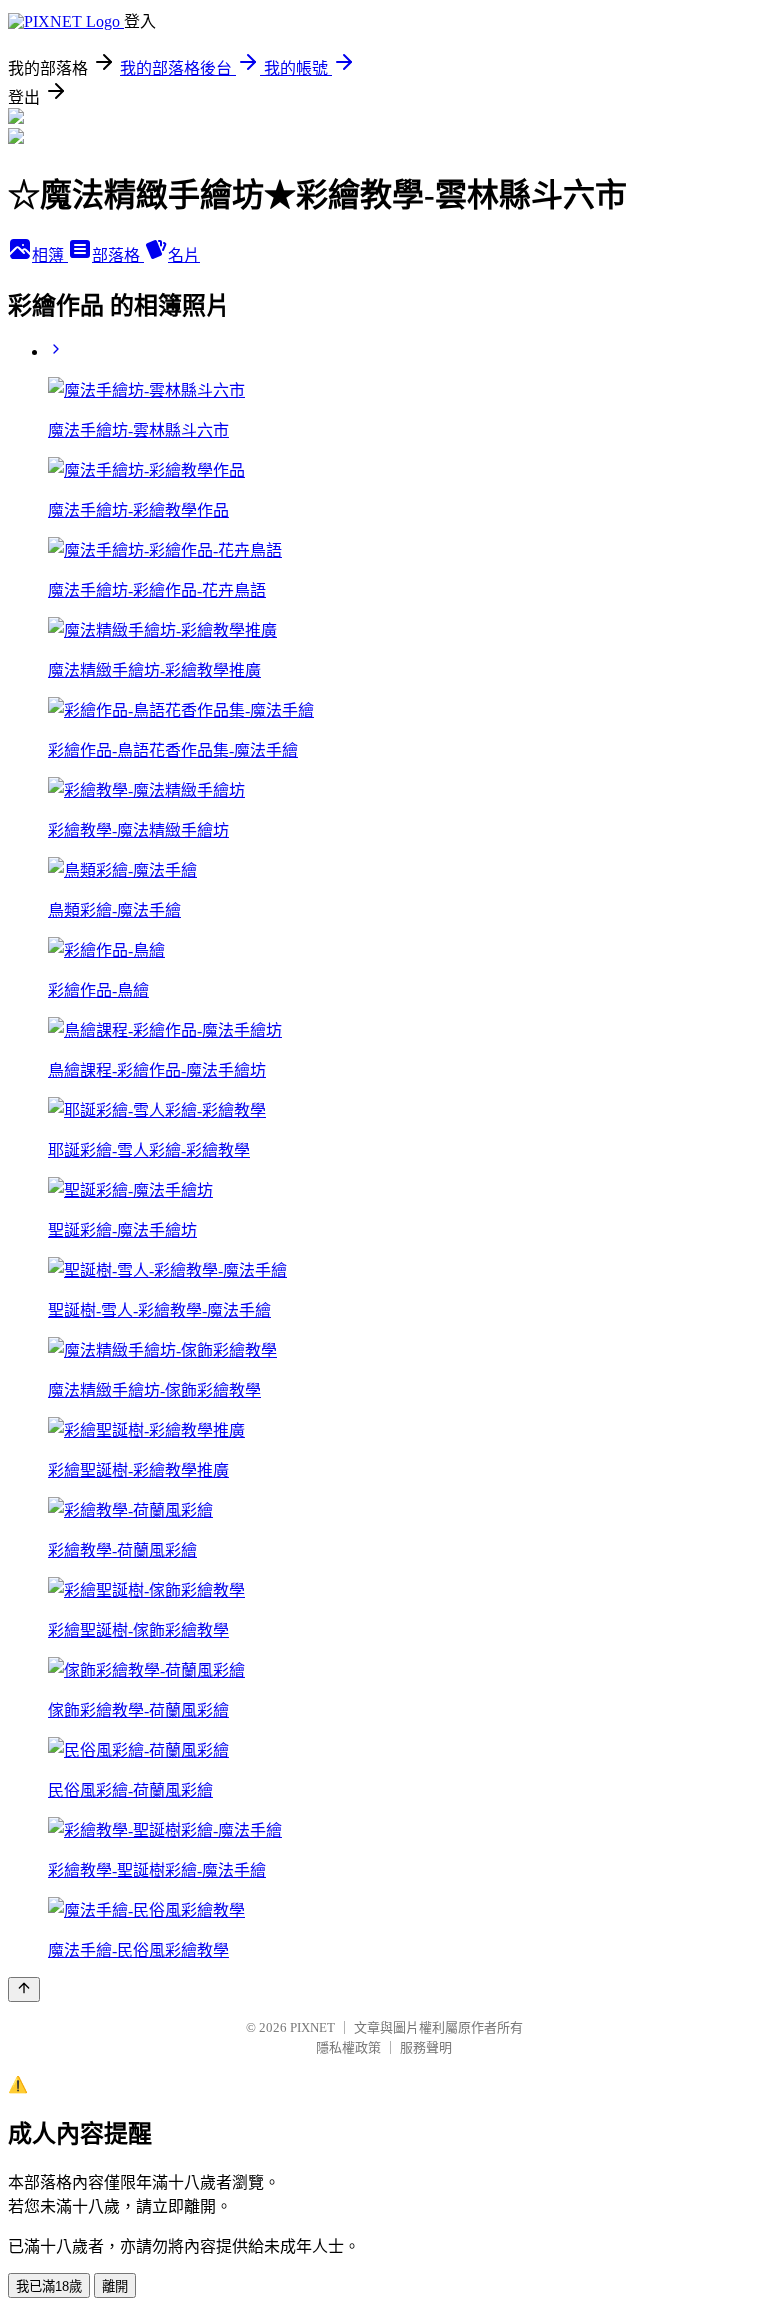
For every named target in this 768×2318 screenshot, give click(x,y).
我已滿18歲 (49, 2286)
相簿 (50, 255)
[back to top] (24, 1989)
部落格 (118, 255)
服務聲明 (426, 2047)
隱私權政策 (348, 2047)
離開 (115, 2286)
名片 (184, 255)
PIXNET (312, 2027)
